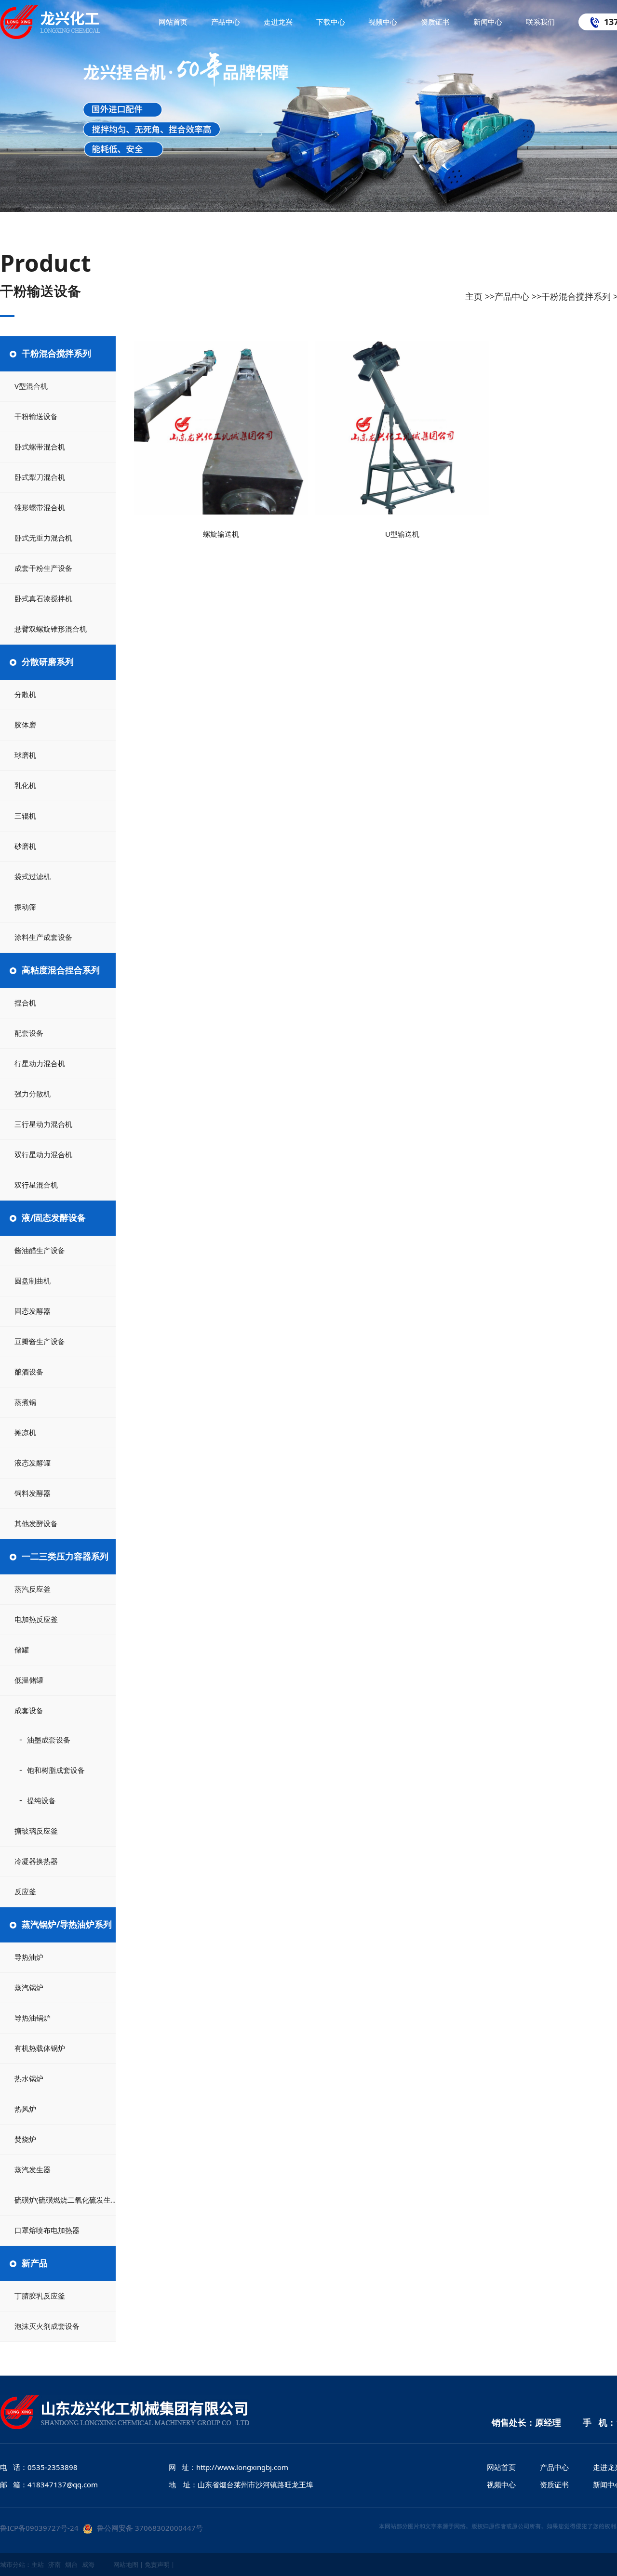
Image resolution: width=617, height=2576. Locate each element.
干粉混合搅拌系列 (576, 296)
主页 (474, 296)
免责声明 (157, 2564)
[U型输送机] (402, 428)
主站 (38, 2564)
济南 (54, 2564)
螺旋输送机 (221, 534)
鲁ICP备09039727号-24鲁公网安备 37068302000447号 (101, 2528)
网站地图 (126, 2564)
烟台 (71, 2564)
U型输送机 (402, 534)
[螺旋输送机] (221, 428)
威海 (88, 2564)
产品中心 (512, 296)
